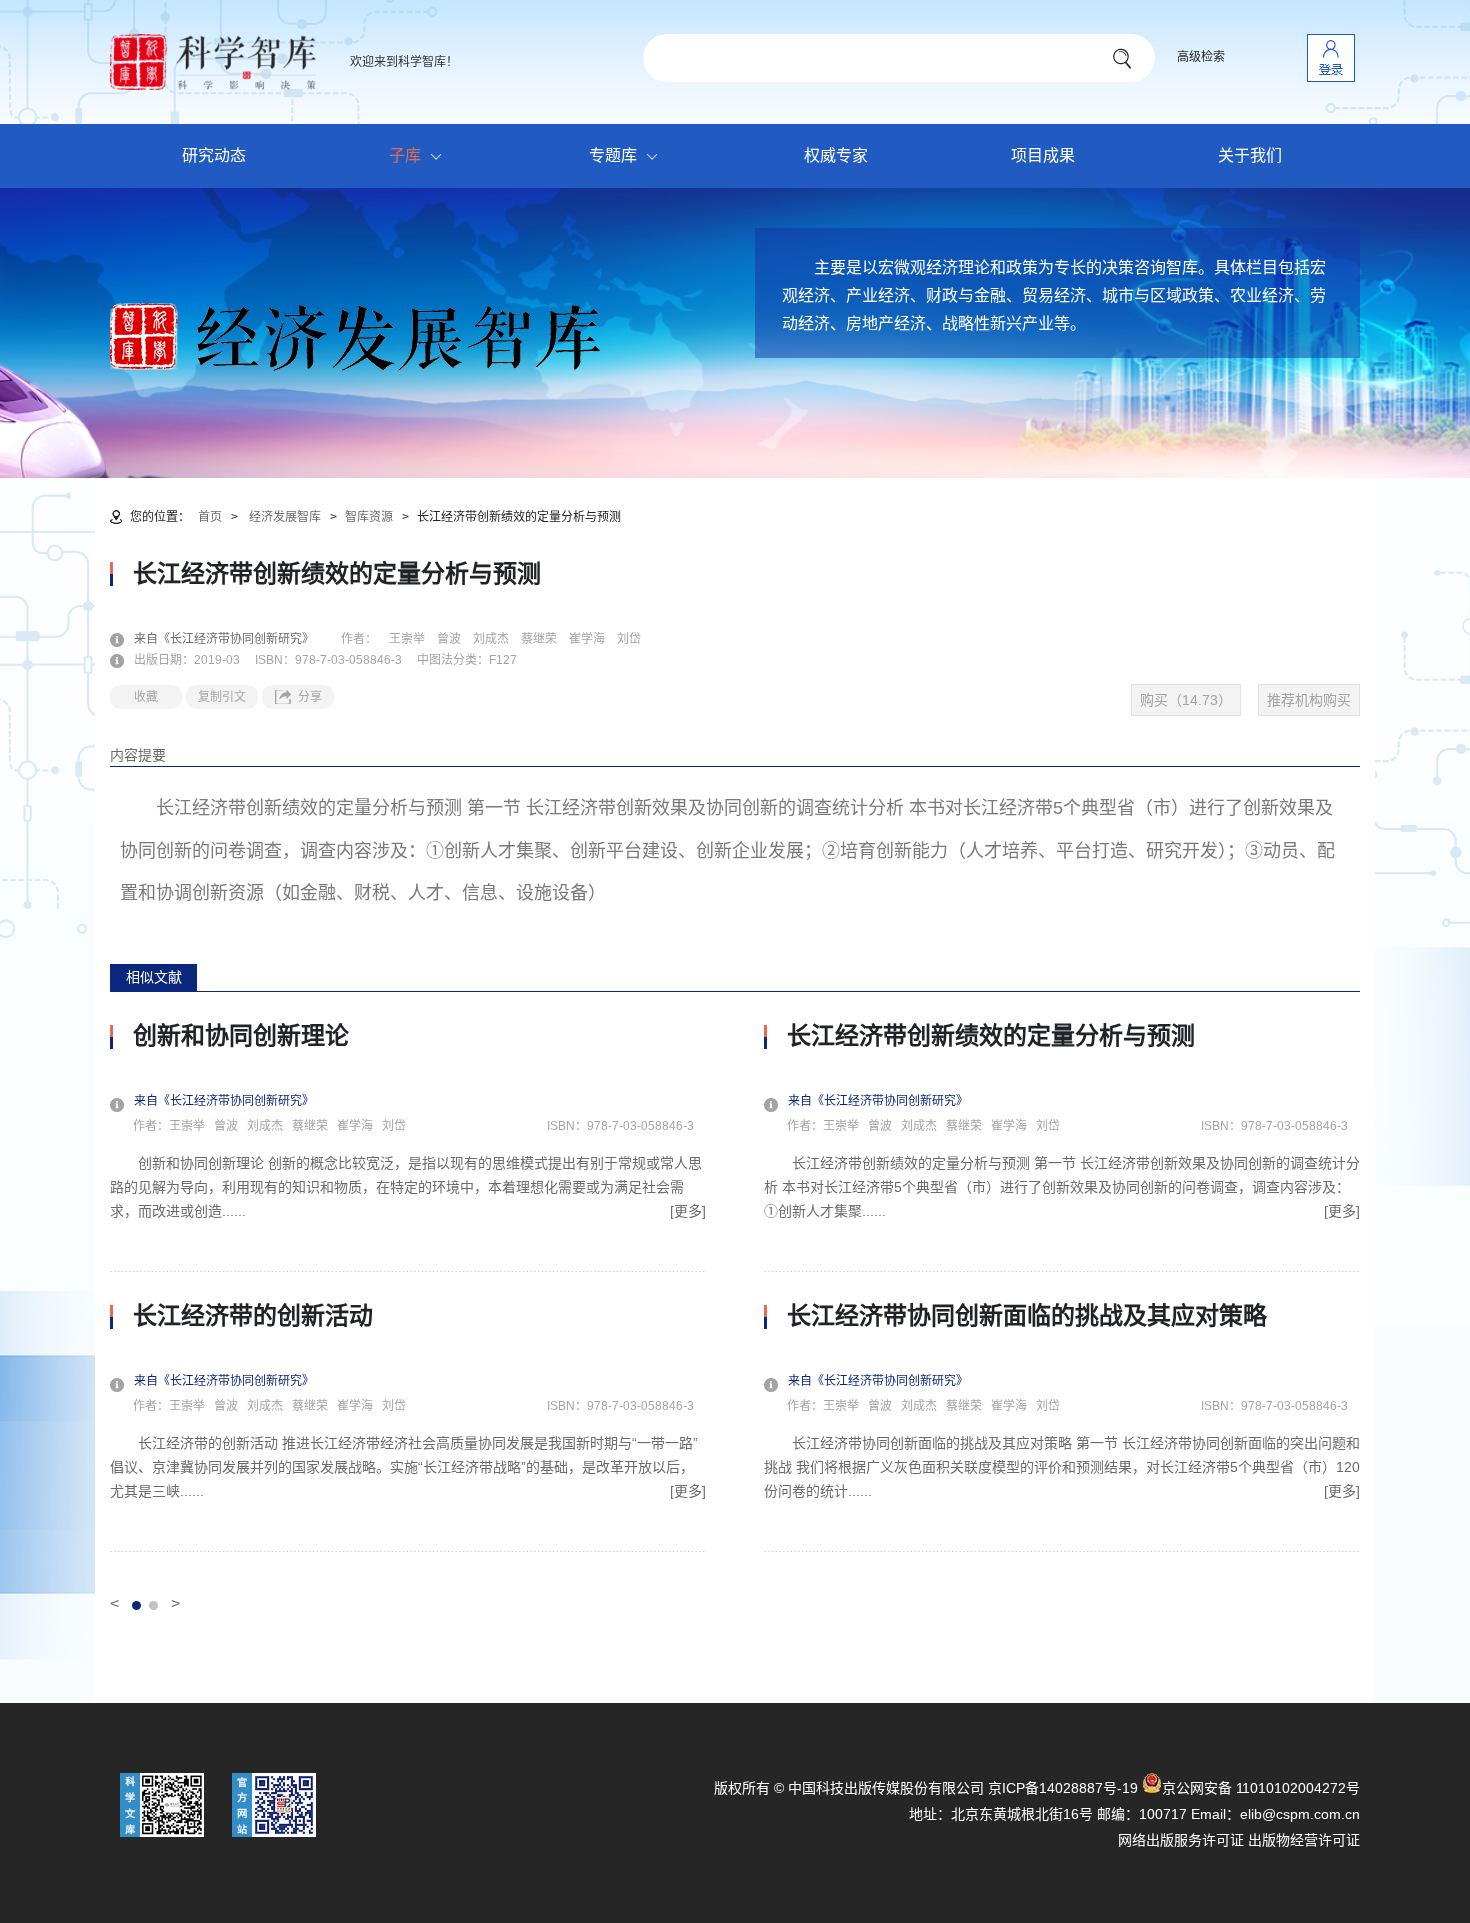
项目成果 (1043, 155)
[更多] (688, 1211)
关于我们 (1250, 155)
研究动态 (214, 155)
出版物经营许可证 (1304, 1840)
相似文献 (154, 977)
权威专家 (836, 155)
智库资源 (369, 517)
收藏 (146, 697)
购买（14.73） (1186, 700)
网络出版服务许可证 (1181, 1840)
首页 (210, 517)
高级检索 (1201, 57)
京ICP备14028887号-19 (1063, 1788)
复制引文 (222, 697)
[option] (408, 1287)
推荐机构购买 (1309, 700)
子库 (405, 155)
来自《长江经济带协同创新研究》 (236, 639)
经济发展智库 (285, 517)
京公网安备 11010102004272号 (1261, 1788)
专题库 (613, 155)
